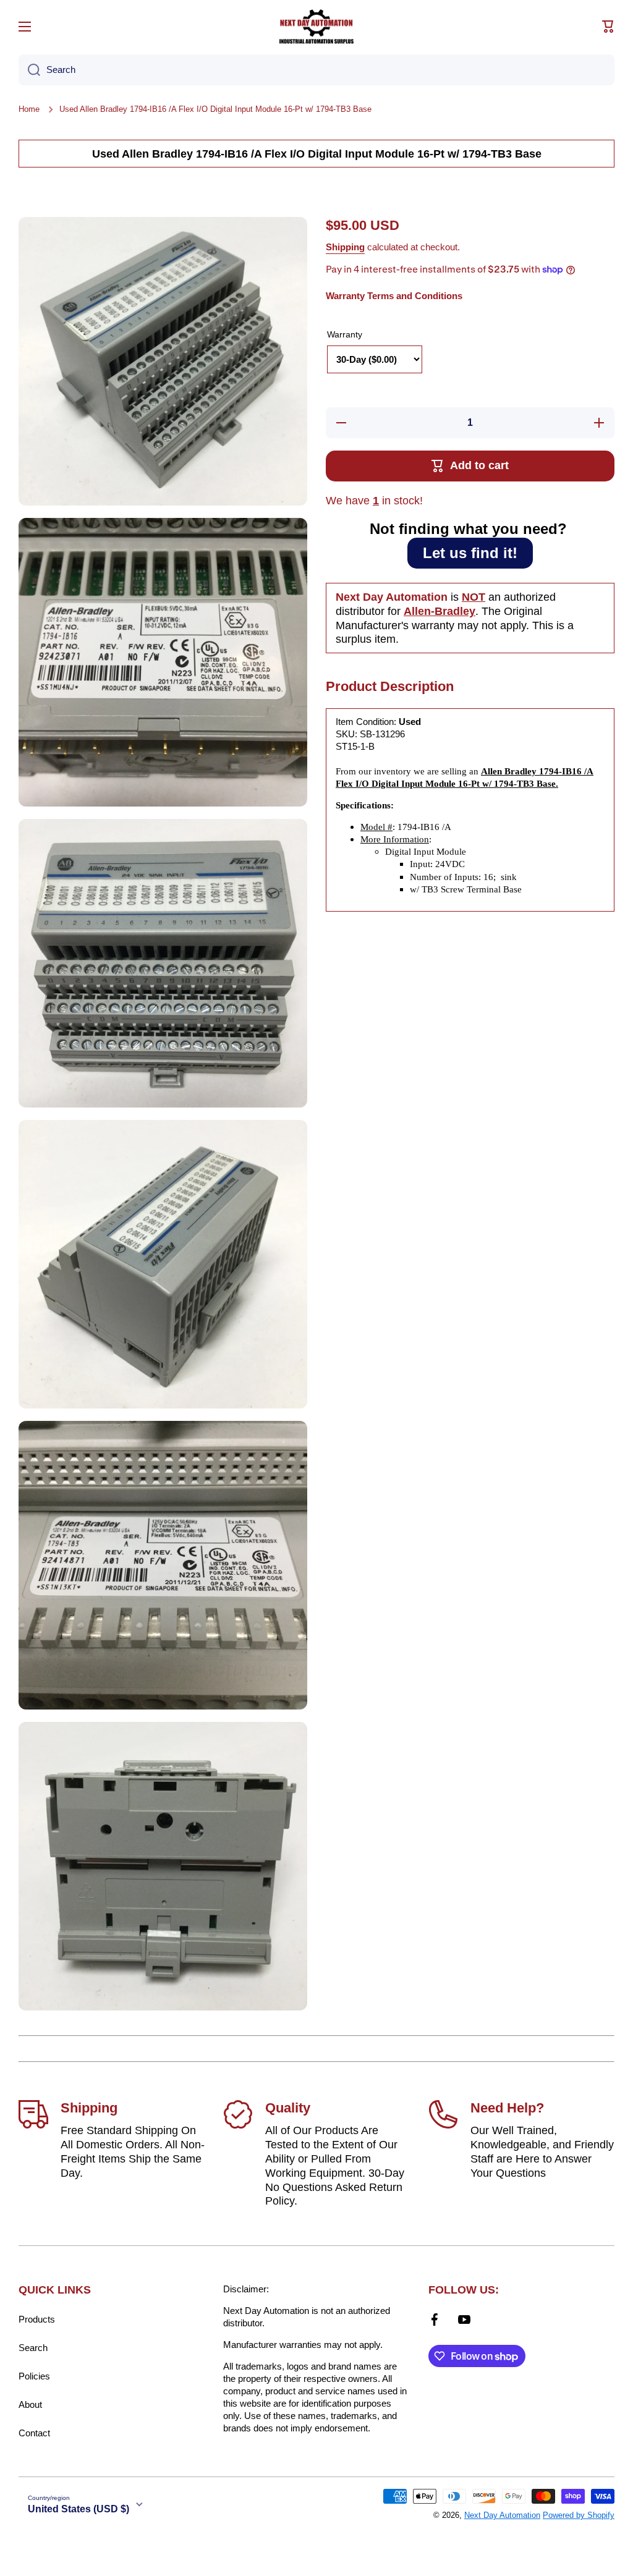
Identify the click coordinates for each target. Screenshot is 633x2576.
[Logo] (316, 27)
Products (37, 2319)
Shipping (345, 247)
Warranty (345, 334)
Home (29, 109)
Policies (34, 2376)
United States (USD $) (79, 2509)
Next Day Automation (502, 2515)
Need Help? (507, 2108)
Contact (34, 2433)
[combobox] (316, 70)
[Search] (29, 70)
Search (33, 2348)
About (30, 2404)
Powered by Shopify (579, 2515)
